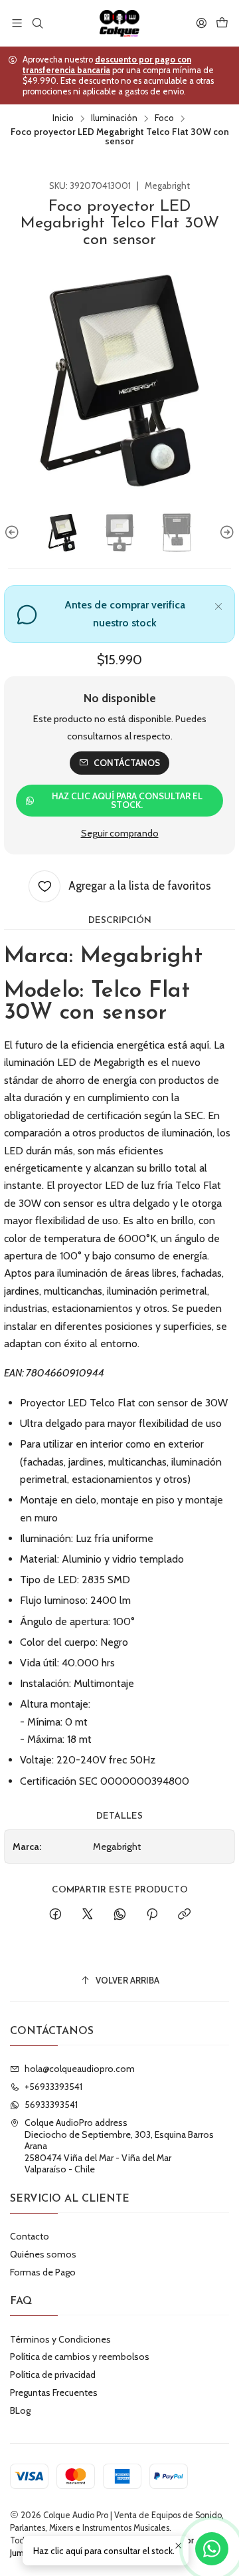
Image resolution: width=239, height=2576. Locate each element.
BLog (20, 2410)
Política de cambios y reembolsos (80, 2357)
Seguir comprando (120, 833)
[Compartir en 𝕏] (88, 1915)
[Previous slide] (14, 533)
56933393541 (51, 2105)
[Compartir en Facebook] (55, 1915)
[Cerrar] (218, 604)
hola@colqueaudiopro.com (80, 2069)
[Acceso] (201, 23)
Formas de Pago (43, 2272)
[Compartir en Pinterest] (152, 1915)
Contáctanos (127, 763)
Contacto (30, 2236)
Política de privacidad (53, 2375)
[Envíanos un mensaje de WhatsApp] (212, 2549)
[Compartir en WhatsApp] (120, 1915)
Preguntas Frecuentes (54, 2392)
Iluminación (114, 118)
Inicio (63, 118)
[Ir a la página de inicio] (119, 23)
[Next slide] (225, 533)
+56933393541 (53, 2087)
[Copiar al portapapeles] (184, 1915)
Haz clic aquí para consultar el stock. (127, 801)
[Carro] (222, 23)
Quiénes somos (43, 2254)
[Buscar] (37, 23)
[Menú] (17, 23)
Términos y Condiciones (60, 2339)
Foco (164, 118)
